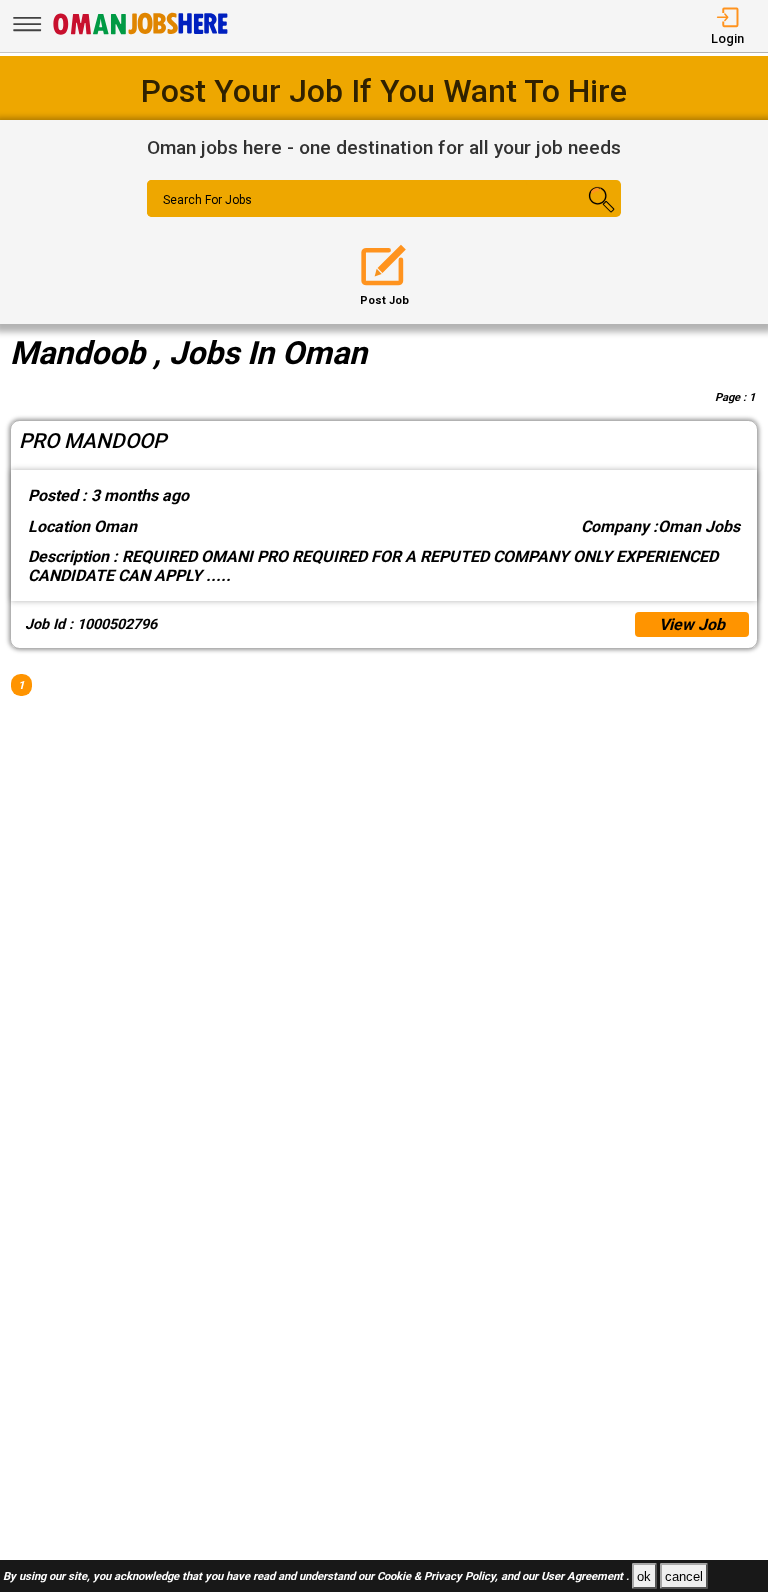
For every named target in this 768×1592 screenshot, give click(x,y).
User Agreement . (585, 1577)
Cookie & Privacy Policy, (439, 1577)
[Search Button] (582, 216)
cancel (684, 1576)
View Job (692, 624)
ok (644, 1576)
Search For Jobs (207, 200)
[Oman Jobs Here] (141, 34)
